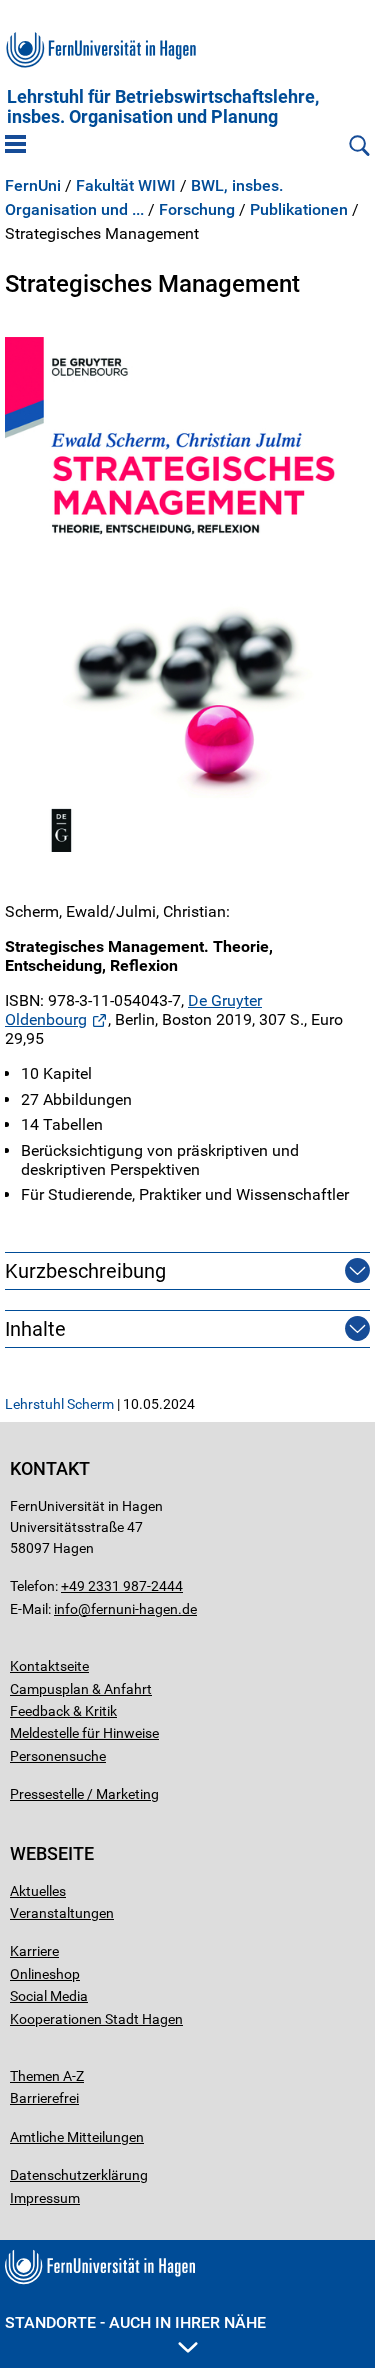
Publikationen (299, 210)
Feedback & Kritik (63, 1711)
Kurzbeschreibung (85, 1271)
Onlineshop (45, 1974)
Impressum (45, 2198)
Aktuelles (38, 1891)
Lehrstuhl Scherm (59, 1404)
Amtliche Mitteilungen (77, 2137)
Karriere (34, 1951)
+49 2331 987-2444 (122, 1586)
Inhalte (35, 1329)
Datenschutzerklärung (79, 2175)
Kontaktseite (49, 1666)
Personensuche (58, 1756)
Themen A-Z (47, 2076)
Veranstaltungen (62, 1913)
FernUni (33, 186)
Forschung (197, 210)
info (66, 1609)
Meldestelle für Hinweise (84, 1733)
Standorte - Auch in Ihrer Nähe (135, 2322)
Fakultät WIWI (126, 186)
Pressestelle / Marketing (84, 1794)
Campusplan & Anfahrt (81, 1689)
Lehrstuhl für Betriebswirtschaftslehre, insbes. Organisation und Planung (163, 107)
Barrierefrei (44, 2098)
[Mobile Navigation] (15, 146)
